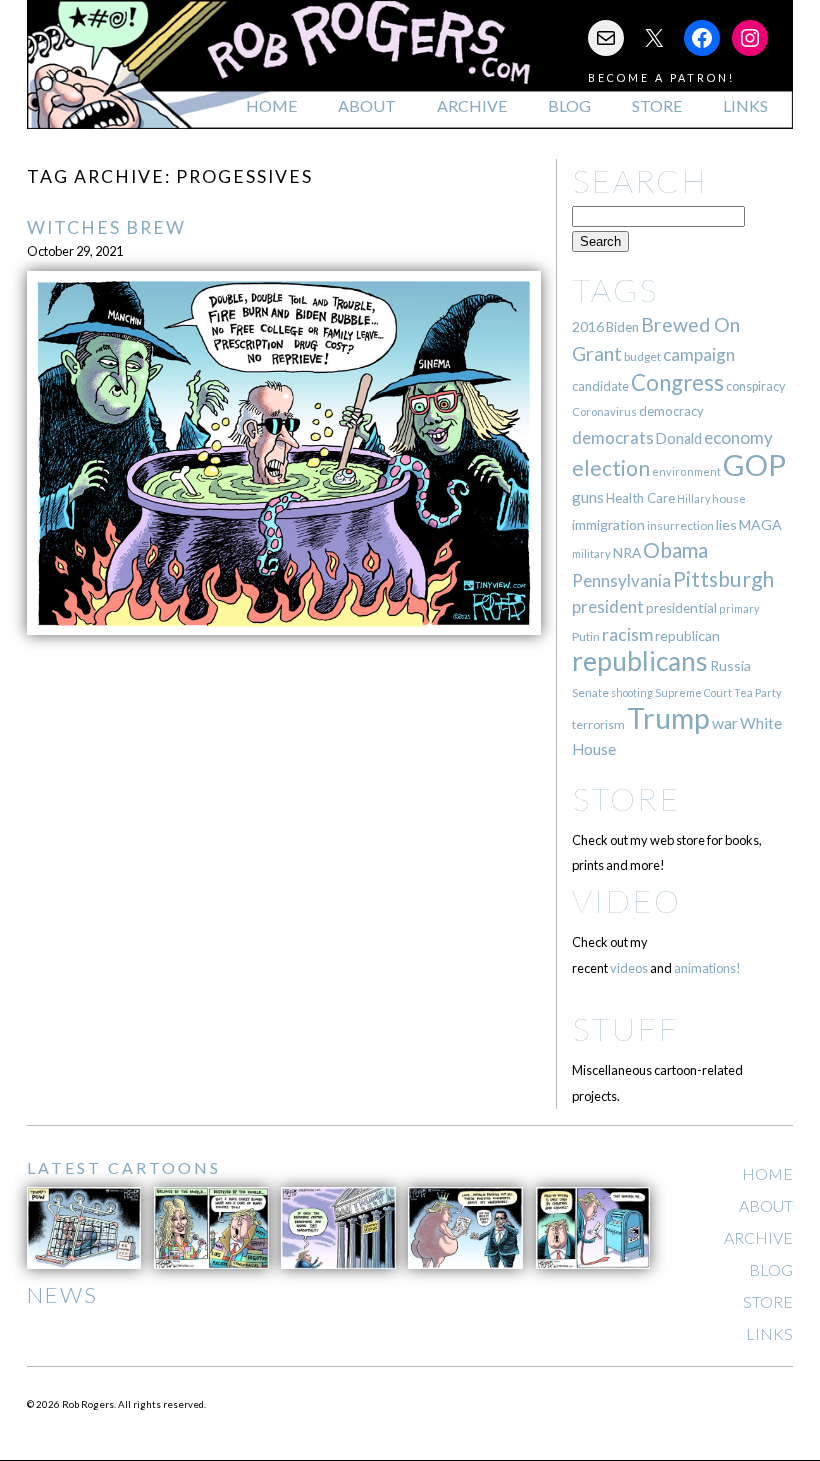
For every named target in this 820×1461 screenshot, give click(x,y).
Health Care (640, 498)
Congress (677, 382)
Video (626, 900)
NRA (627, 552)
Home (271, 105)
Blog (569, 105)
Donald (679, 438)
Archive (472, 105)
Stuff (625, 1028)
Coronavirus (604, 411)
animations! (707, 968)
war (725, 722)
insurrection (680, 525)
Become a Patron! (661, 77)
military (591, 553)
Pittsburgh (723, 579)
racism (627, 634)
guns (588, 497)
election (611, 467)
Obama (675, 550)
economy (738, 437)
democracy (671, 411)
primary (739, 608)
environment (686, 471)
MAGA (760, 524)
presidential (681, 608)
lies (726, 524)
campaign (699, 354)
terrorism (598, 724)
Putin (586, 636)
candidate (600, 386)
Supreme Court (693, 692)
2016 (588, 326)
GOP (754, 464)
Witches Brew (106, 227)
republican (687, 635)
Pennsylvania (621, 580)
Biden (622, 327)
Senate (590, 692)
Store (657, 105)
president (608, 607)
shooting (632, 692)
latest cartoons (124, 1167)
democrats (613, 437)
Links (745, 105)
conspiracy (755, 386)
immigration (608, 524)
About (367, 105)
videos (629, 968)
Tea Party (758, 692)
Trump (668, 718)
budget (642, 356)
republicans (640, 661)
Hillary (693, 498)
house (729, 498)
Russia (730, 665)
